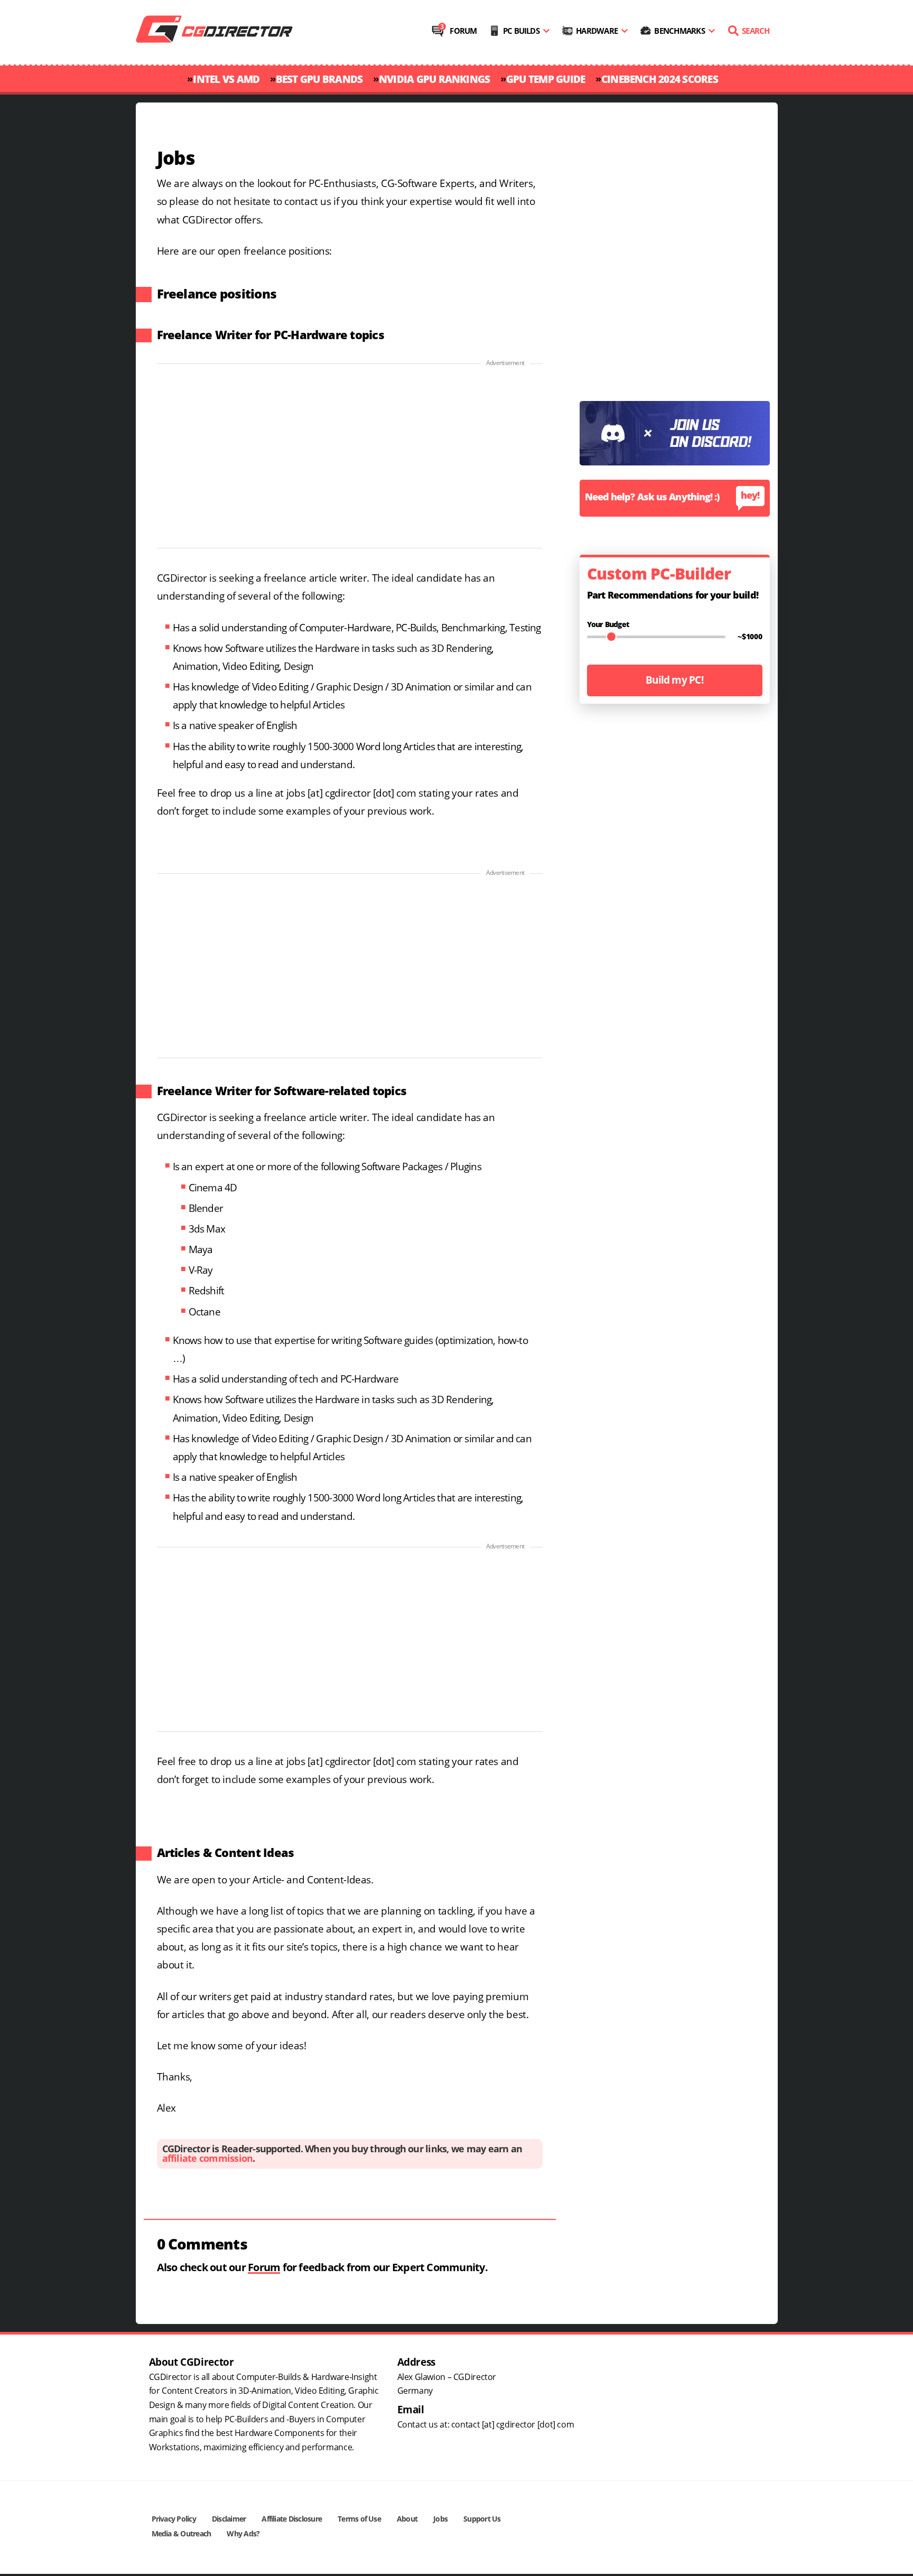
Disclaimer (229, 2519)
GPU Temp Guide (546, 80)
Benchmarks (679, 31)
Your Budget (608, 625)
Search (756, 31)
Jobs (440, 2519)
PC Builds (521, 31)
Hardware (597, 31)
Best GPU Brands (319, 80)
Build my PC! (674, 680)
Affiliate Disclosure (292, 2519)
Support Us (482, 2519)
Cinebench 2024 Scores (660, 80)
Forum (463, 31)
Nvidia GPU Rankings (435, 80)
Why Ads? (243, 2534)
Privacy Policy (174, 2519)
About (407, 2519)
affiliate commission (208, 2159)
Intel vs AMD (226, 80)
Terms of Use (359, 2519)
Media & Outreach (181, 2534)
